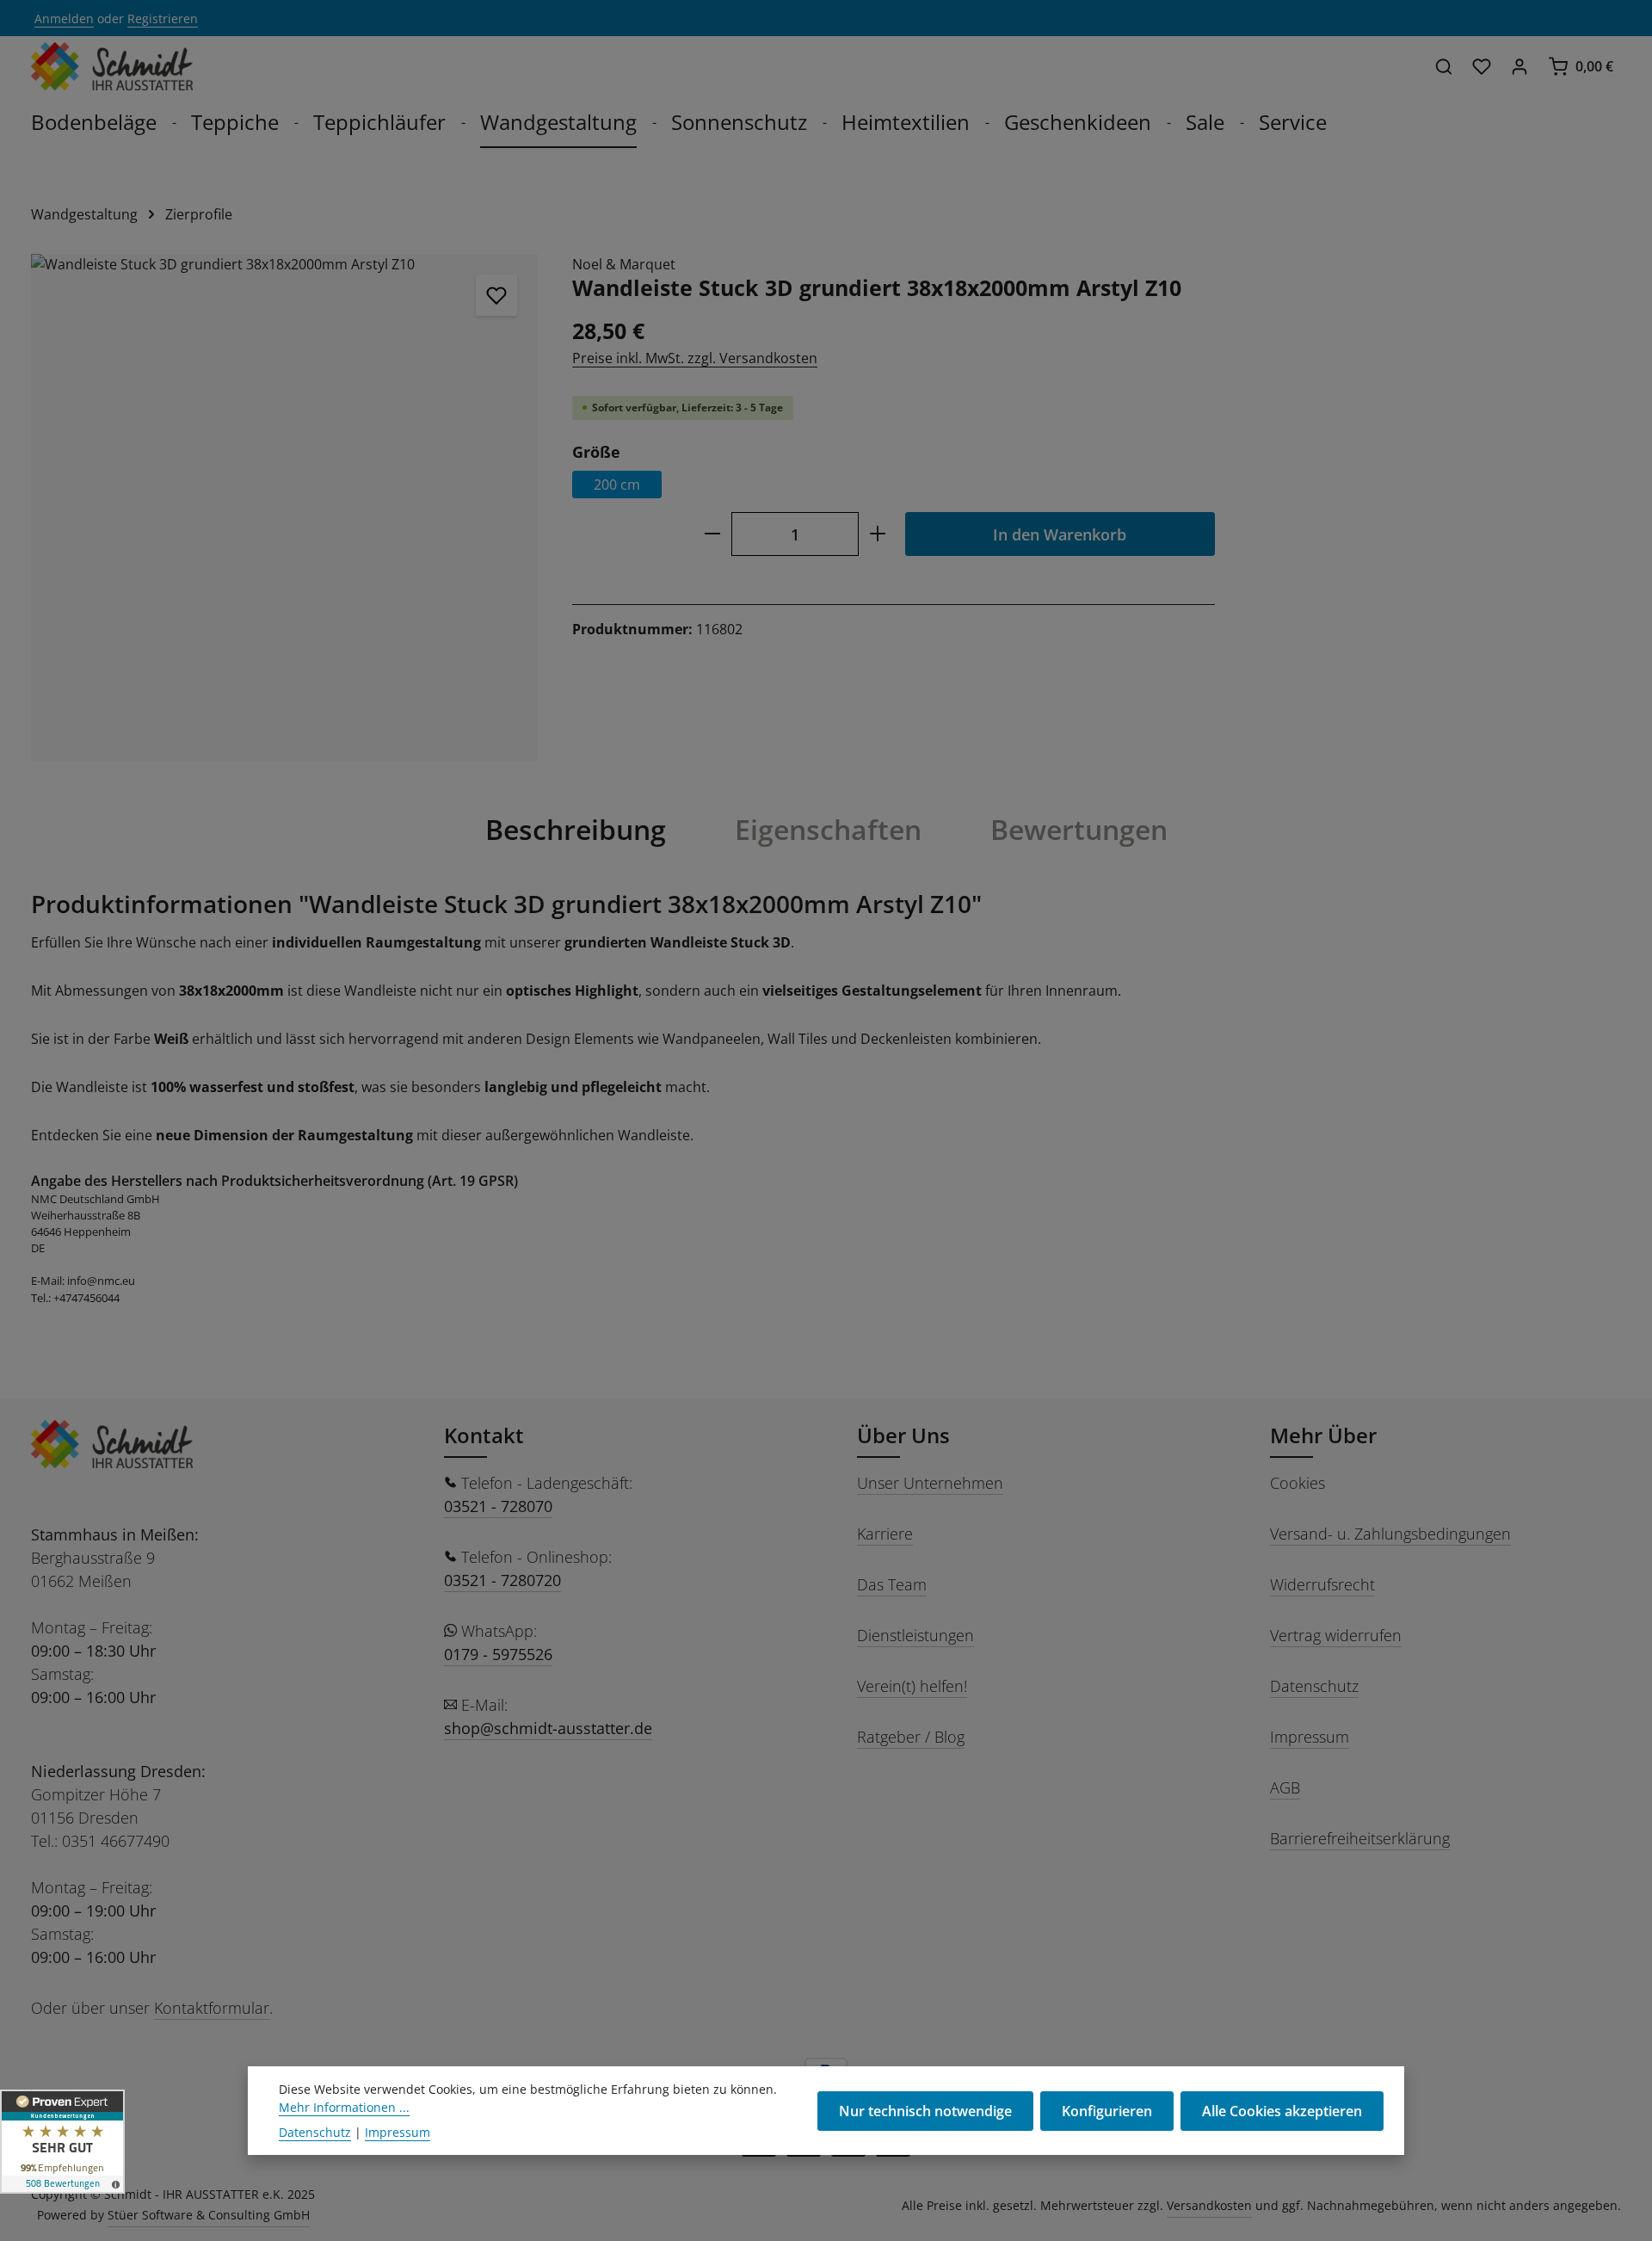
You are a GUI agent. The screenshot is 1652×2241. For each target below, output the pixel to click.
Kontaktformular (212, 2008)
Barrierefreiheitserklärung (1360, 1838)
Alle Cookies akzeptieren (1282, 2111)
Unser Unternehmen (930, 1483)
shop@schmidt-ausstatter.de (548, 1728)
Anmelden (64, 19)
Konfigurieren (1107, 2111)
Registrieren (163, 19)
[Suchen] (1444, 66)
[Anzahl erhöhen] (878, 534)
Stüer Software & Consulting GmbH (209, 2215)
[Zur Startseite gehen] (112, 66)
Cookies (1298, 1483)
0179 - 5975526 (498, 1654)
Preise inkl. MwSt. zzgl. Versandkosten (695, 358)
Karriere (885, 1534)
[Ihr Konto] (1519, 66)
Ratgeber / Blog (911, 1737)
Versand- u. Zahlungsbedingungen (1390, 1534)
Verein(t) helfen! (912, 1686)
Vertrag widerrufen (1336, 1635)
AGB (1285, 1787)
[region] (284, 507)
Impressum (1310, 1737)
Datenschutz (1314, 1686)
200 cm (617, 485)
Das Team (892, 1584)
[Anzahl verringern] (712, 534)
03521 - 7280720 (502, 1580)
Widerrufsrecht (1322, 1584)
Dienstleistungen (915, 1635)
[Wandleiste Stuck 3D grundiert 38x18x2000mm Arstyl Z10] (284, 507)
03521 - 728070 (498, 1506)
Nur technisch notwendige (925, 2111)
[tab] (576, 830)
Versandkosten (1209, 2205)
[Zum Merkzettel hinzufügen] (496, 295)
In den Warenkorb (1060, 534)
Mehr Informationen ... (344, 2107)
